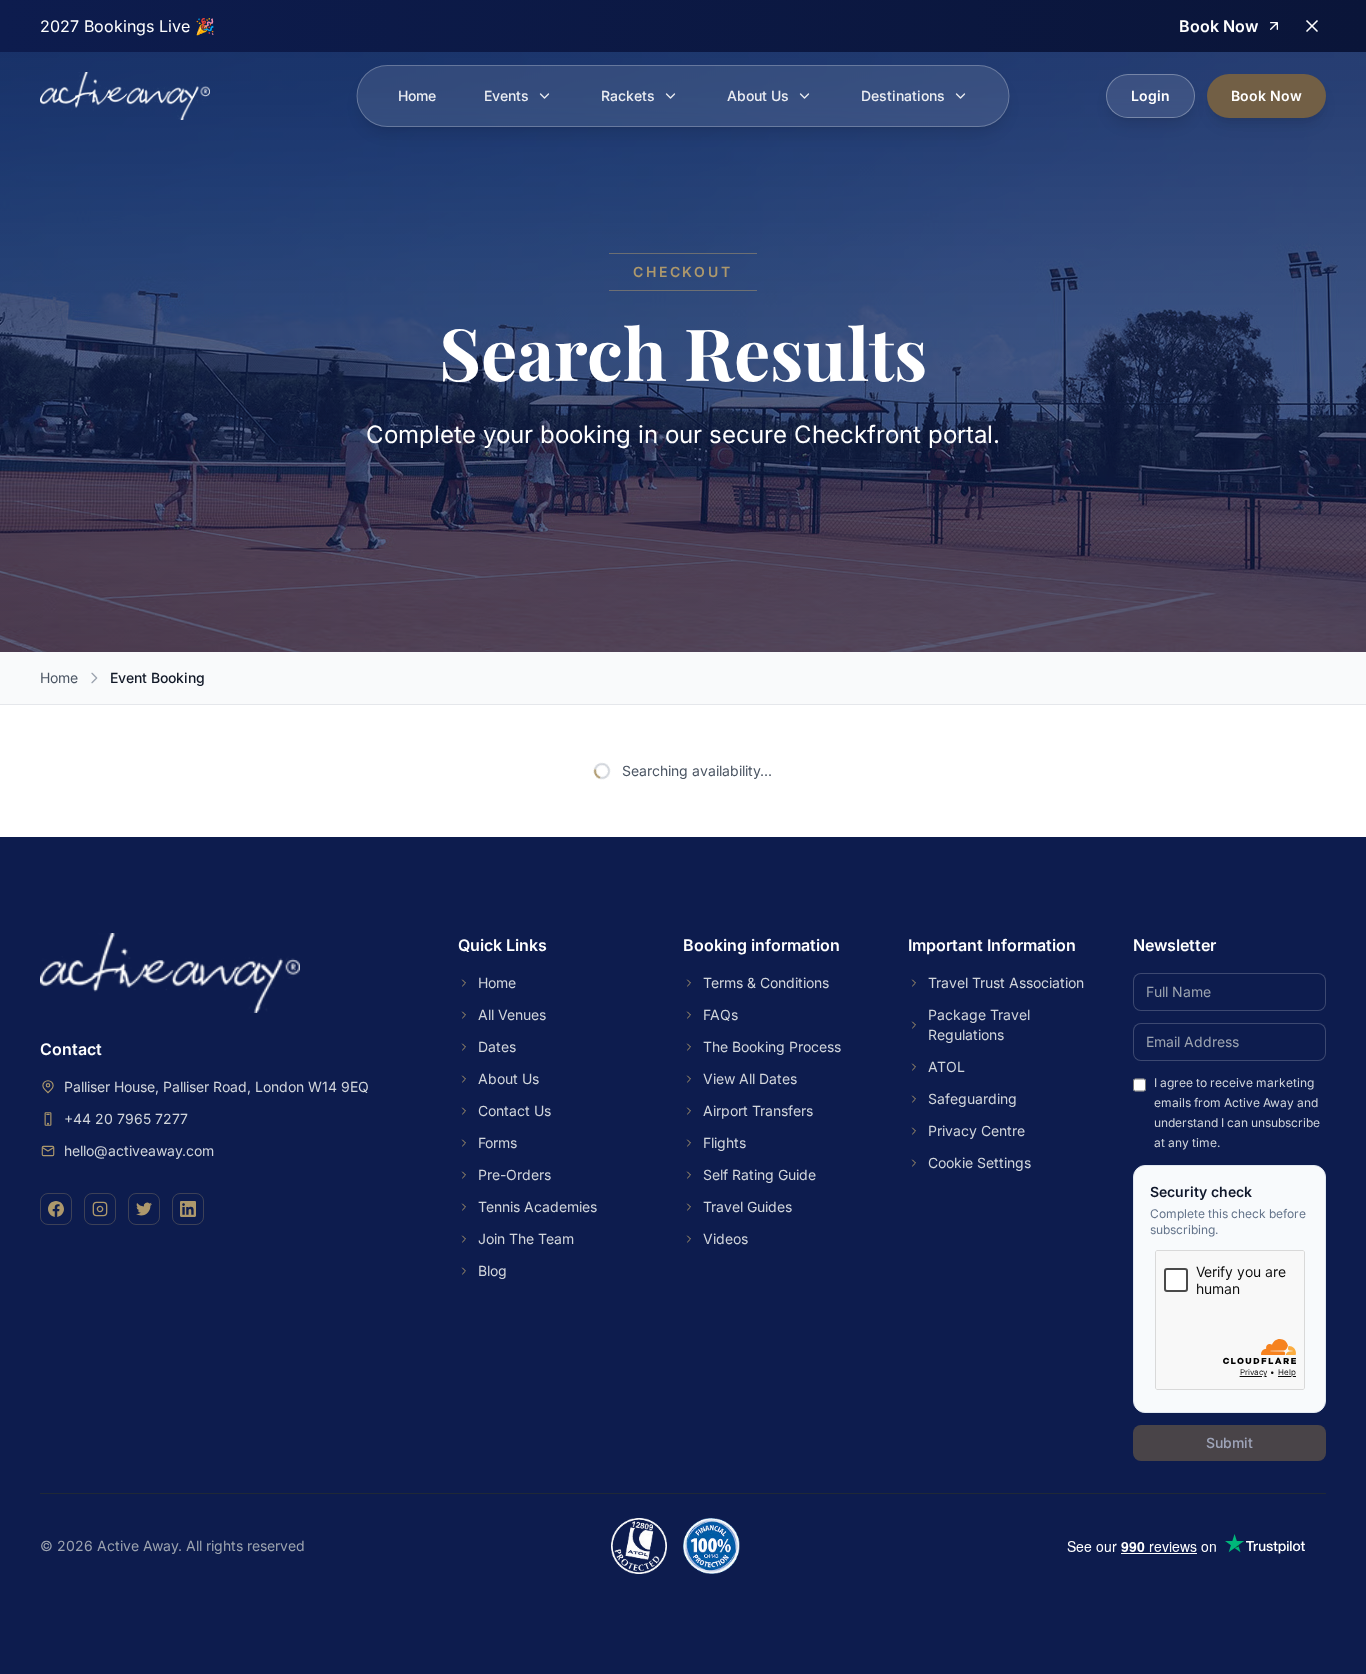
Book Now (1266, 95)
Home (417, 95)
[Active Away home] (125, 96)
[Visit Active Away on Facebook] (56, 1209)
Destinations (903, 95)
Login (1150, 95)
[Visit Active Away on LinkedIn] (188, 1209)
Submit (1229, 1442)
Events (506, 95)
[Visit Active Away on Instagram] (100, 1209)
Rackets (628, 95)
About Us (758, 95)
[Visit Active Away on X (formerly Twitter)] (144, 1209)
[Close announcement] (1312, 26)
